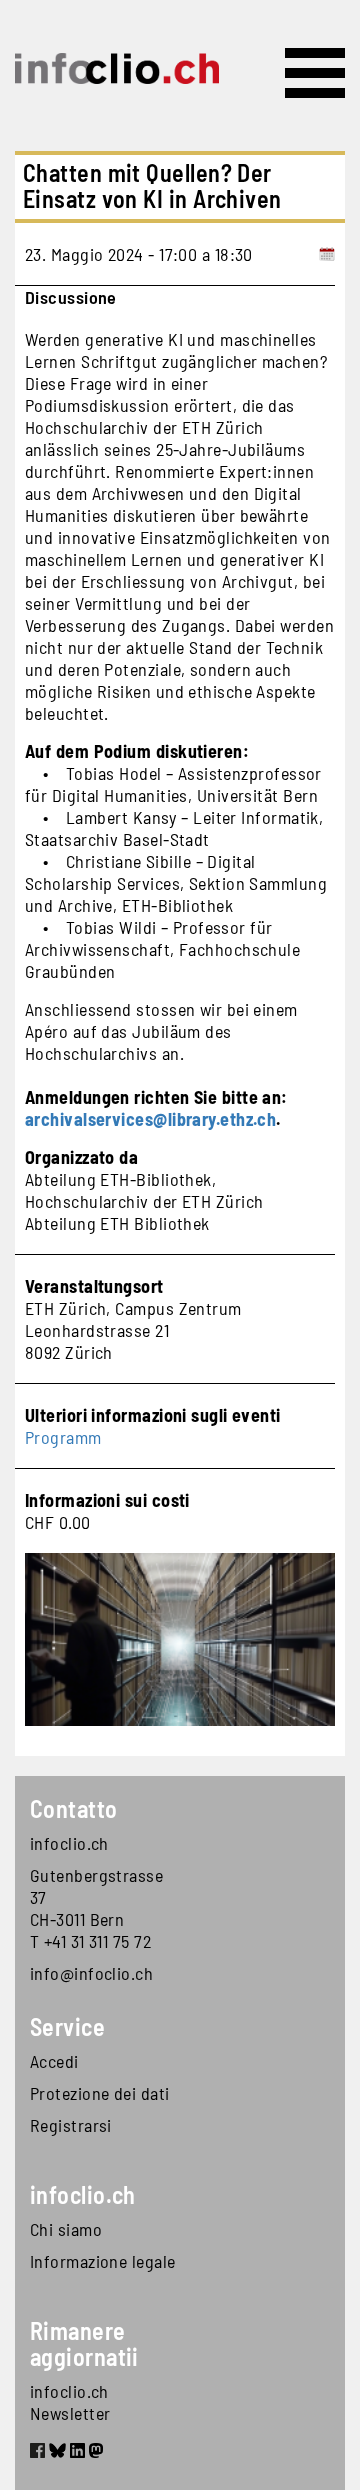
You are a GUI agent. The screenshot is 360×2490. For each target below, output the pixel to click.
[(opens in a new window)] (37, 2454)
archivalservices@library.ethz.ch (150, 1119)
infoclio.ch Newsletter (70, 2402)
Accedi (54, 2061)
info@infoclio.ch (91, 1973)
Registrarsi (71, 2125)
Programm (63, 1437)
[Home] (117, 68)
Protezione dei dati (100, 2093)
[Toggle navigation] (315, 73)
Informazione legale (103, 2261)
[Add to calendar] (327, 254)
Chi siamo (66, 2229)
